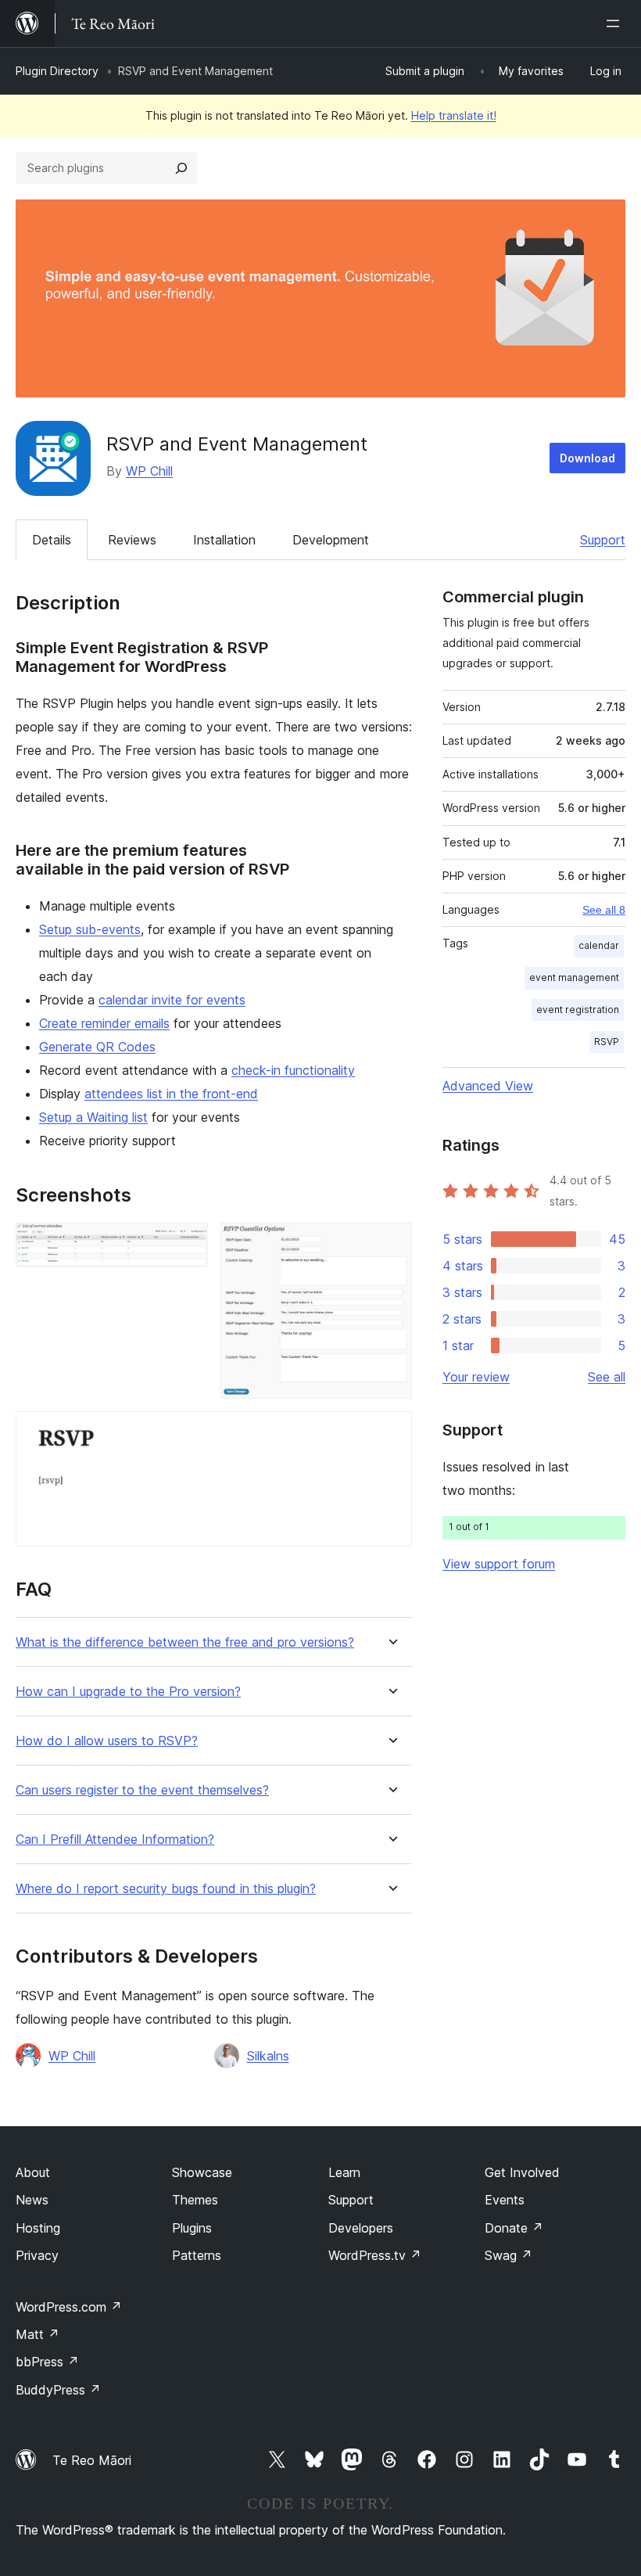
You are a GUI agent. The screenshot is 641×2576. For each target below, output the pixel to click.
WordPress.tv (375, 2255)
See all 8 (604, 910)
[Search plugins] (181, 168)
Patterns (197, 2255)
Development (331, 540)
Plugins (192, 2228)
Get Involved (522, 2172)
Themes (195, 2200)
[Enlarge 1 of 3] (187, 1244)
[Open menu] (616, 23)
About (33, 2172)
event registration (578, 1010)
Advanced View (488, 1086)
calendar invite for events (172, 1000)
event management (574, 977)
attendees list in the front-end (171, 1094)
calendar (599, 945)
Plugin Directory (57, 71)
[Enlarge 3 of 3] (391, 1432)
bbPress (47, 2362)
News (32, 2200)
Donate (514, 2228)
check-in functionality (293, 1070)
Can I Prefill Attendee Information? (115, 1839)
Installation (224, 540)
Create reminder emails (104, 1023)
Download (587, 458)
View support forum (499, 1564)
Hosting (38, 2228)
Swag (509, 2255)
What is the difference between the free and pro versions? (185, 1642)
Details (52, 540)
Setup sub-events (90, 929)
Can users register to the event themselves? (142, 1790)
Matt (38, 2334)
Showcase (202, 2172)
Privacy (37, 2255)
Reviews (132, 540)
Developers (361, 2228)
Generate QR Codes (97, 1047)
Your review (476, 1377)
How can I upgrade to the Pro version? (128, 1692)
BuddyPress (58, 2390)
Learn (344, 2172)
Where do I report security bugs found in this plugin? (166, 1889)
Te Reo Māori (92, 2460)
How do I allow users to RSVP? (107, 1741)
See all (607, 1377)
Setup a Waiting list (93, 1117)
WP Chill (149, 471)
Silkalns (268, 2056)
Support (603, 540)
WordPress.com (69, 2307)
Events (505, 2200)
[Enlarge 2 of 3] (391, 1244)
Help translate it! (454, 115)
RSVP (607, 1042)
